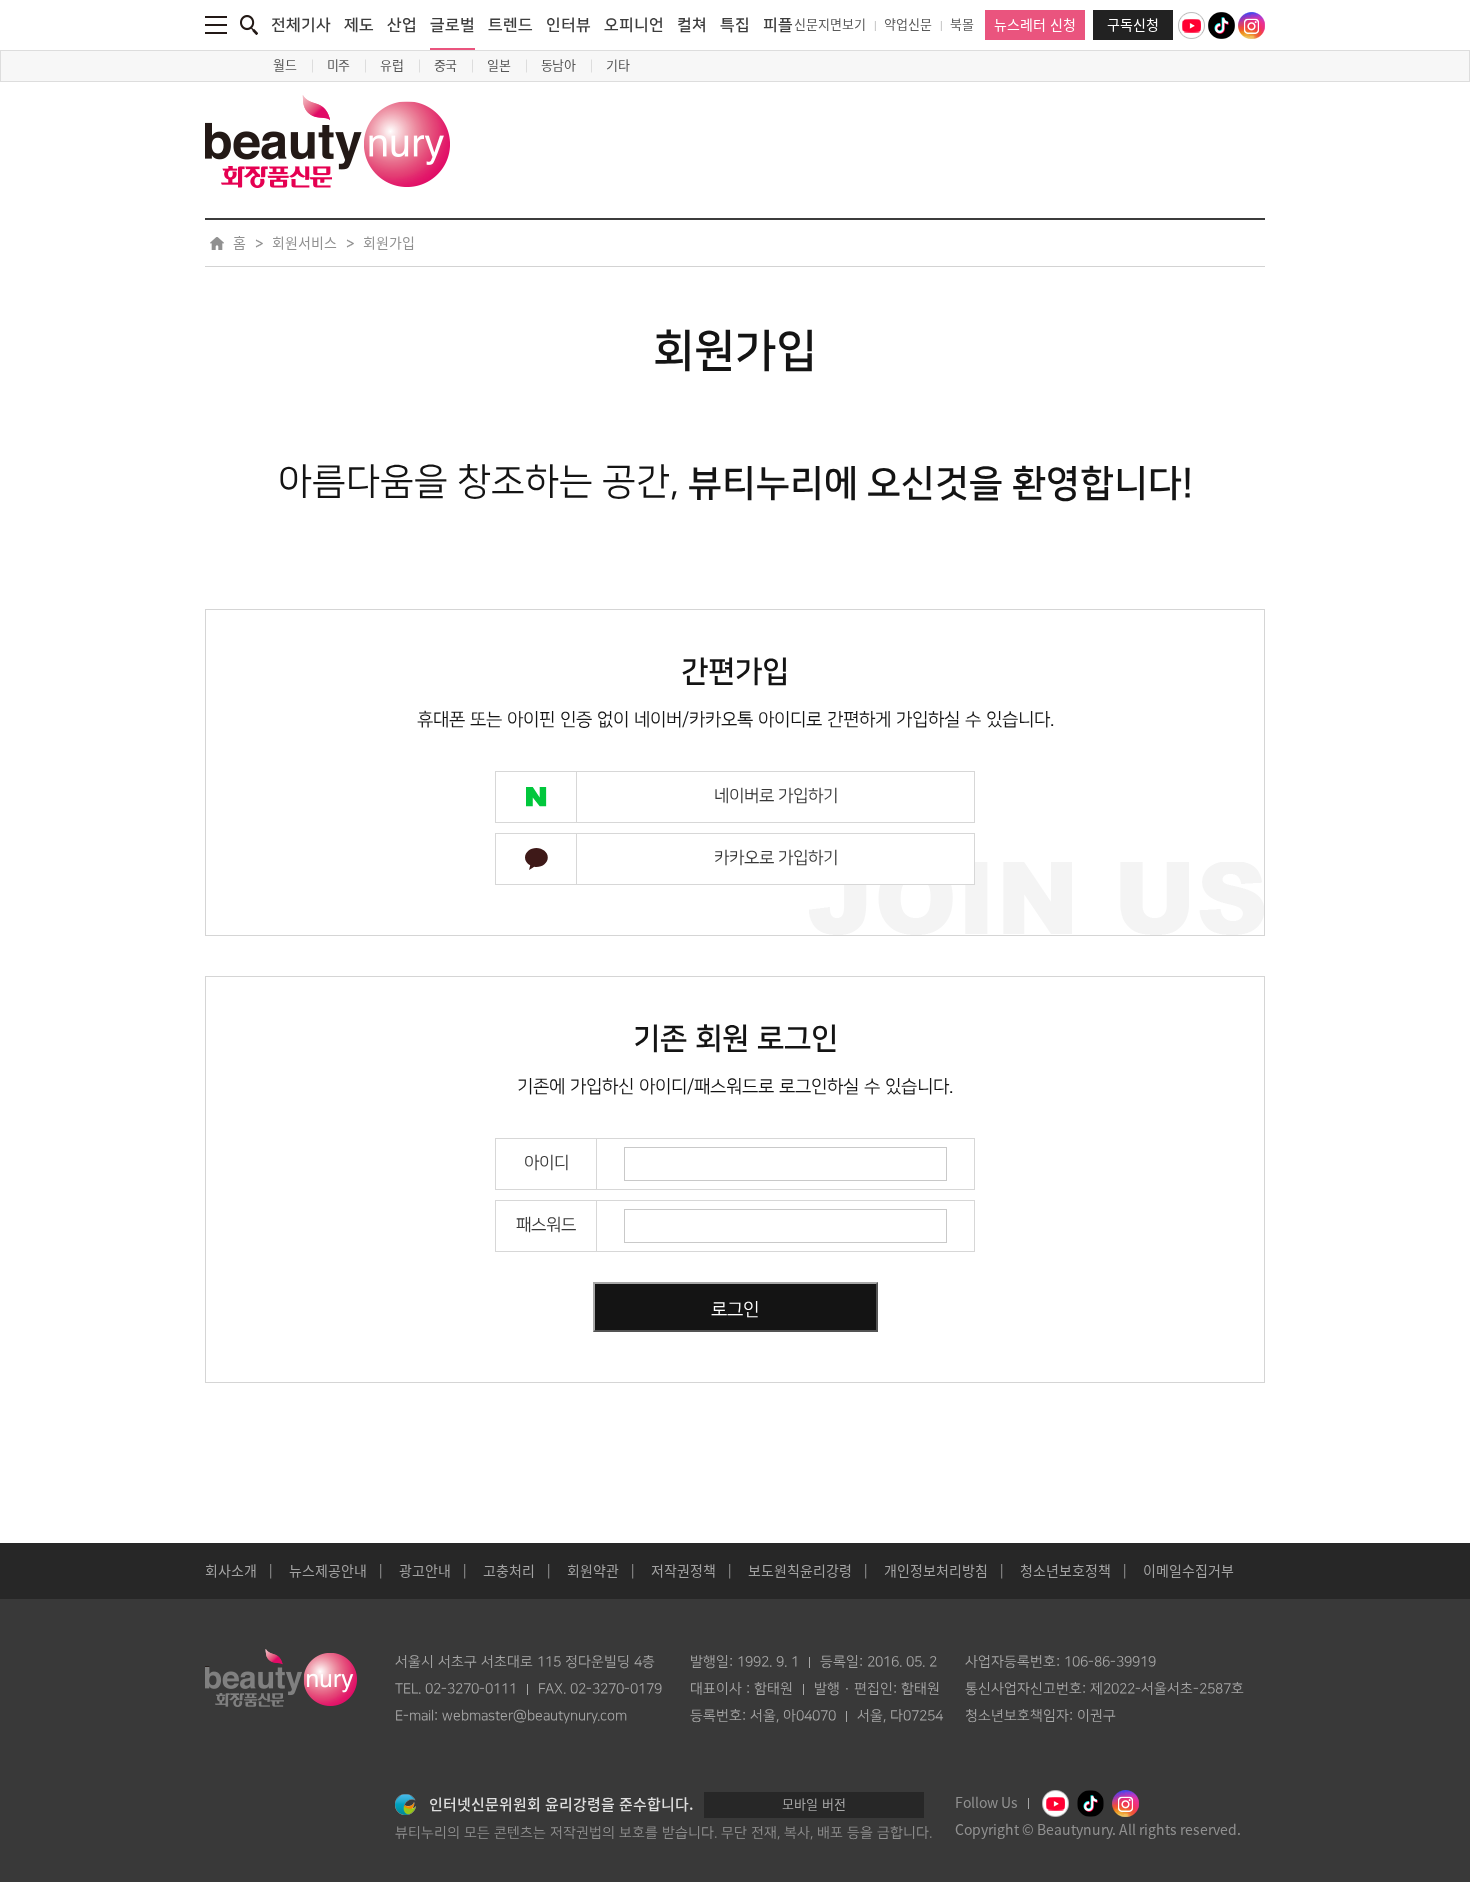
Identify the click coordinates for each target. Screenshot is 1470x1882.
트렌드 (510, 25)
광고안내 (425, 1571)
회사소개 (231, 1571)
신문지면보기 (830, 24)
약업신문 (908, 24)
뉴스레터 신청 (1035, 25)
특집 (735, 25)
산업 (402, 25)
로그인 (735, 1310)
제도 (359, 25)
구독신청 (1133, 25)
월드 (285, 65)
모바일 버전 (814, 1804)
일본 (499, 65)
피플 (778, 25)
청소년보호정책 (1065, 1571)
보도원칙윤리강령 (800, 1571)
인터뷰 (568, 25)
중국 (446, 65)
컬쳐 (692, 25)
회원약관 (593, 1571)
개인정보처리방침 (936, 1571)
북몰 (962, 24)
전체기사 (301, 25)
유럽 (392, 65)
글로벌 (452, 25)
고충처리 (509, 1571)
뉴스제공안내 (328, 1571)
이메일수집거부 (1188, 1571)
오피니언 (634, 25)
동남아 (558, 65)
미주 (339, 65)
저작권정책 (683, 1571)
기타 (618, 65)
